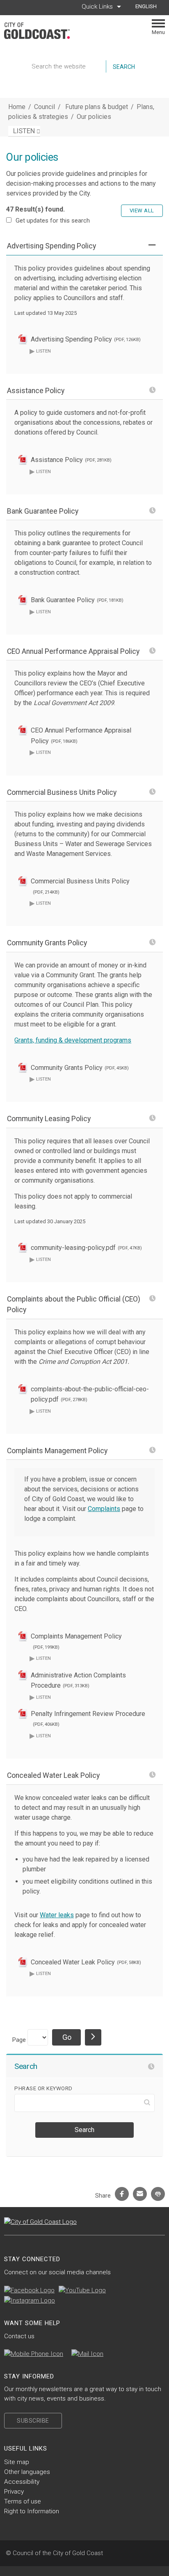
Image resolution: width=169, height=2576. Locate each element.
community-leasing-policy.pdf (86, 1248)
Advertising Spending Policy (86, 339)
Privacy (14, 2492)
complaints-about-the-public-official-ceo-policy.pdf (90, 1394)
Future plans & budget (97, 107)
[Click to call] (34, 2354)
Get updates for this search (53, 221)
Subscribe (33, 2421)
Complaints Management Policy (76, 1641)
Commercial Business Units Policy (80, 886)
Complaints (104, 1509)
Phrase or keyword (43, 2088)
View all (142, 210)
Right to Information (32, 2511)
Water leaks (57, 1915)
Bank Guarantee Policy (77, 600)
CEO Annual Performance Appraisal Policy (81, 736)
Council (45, 107)
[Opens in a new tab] (29, 2290)
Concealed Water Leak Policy (86, 1962)
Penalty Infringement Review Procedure (88, 1719)
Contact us (19, 2336)
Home (17, 107)
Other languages (27, 2472)
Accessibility (22, 2482)
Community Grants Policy (80, 1068)
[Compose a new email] (87, 2354)
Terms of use (23, 2501)
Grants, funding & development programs (73, 1040)
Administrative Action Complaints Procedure (78, 1681)
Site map (17, 2462)
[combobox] (149, 7)
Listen (40, 351)
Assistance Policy (71, 460)
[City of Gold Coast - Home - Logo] (41, 31)
